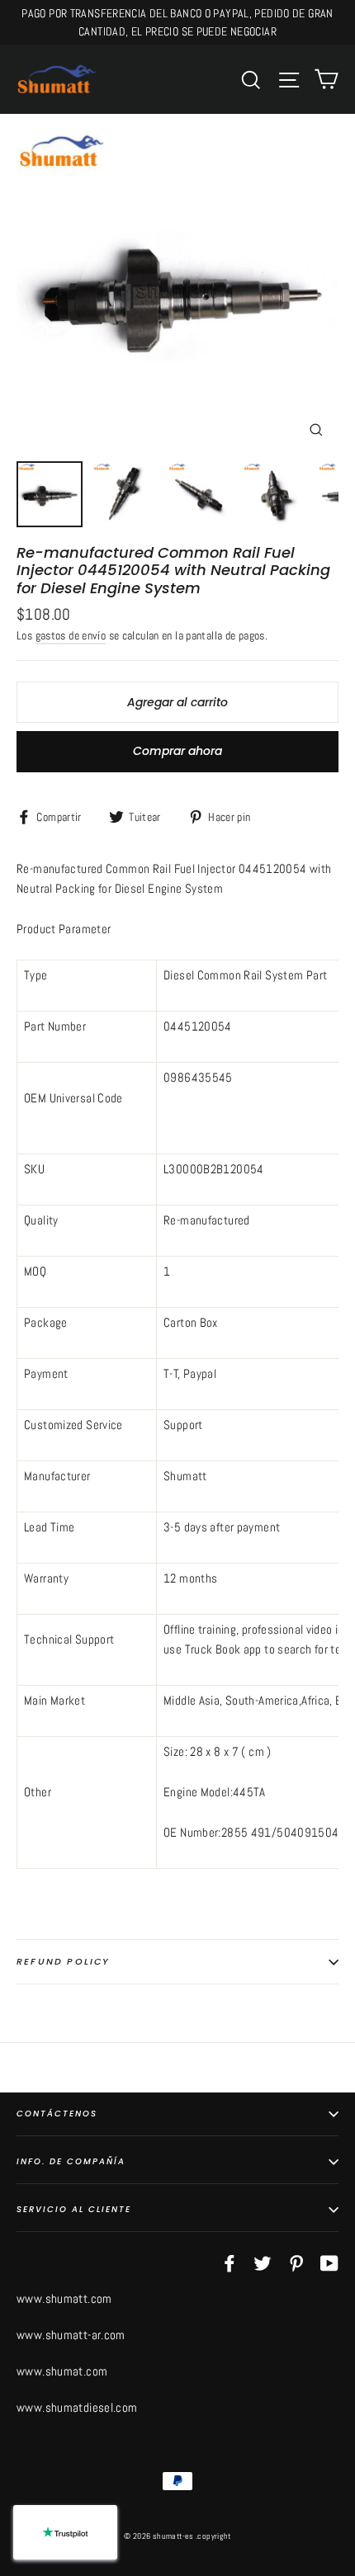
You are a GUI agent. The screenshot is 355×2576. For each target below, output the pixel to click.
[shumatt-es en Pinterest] (296, 2262)
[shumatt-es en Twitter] (263, 2262)
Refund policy (64, 1961)
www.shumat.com (62, 2371)
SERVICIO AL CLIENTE (74, 2209)
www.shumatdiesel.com (77, 2407)
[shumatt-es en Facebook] (230, 2262)
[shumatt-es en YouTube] (329, 2262)
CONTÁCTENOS (57, 2114)
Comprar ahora (177, 751)
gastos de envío (71, 636)
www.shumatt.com (64, 2298)
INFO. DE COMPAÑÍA (71, 2161)
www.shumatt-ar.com (71, 2335)
